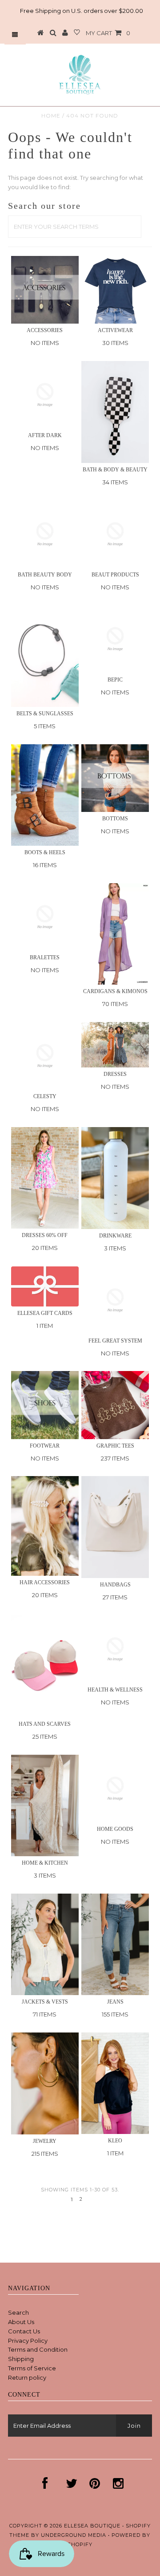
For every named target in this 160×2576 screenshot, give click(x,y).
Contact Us (24, 2331)
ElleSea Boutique (93, 2526)
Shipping (21, 2359)
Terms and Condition (38, 2349)
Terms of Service (32, 2368)
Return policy (27, 2377)
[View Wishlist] (77, 33)
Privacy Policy (28, 2341)
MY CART (108, 33)
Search (18, 2312)
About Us (21, 2322)
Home (51, 116)
